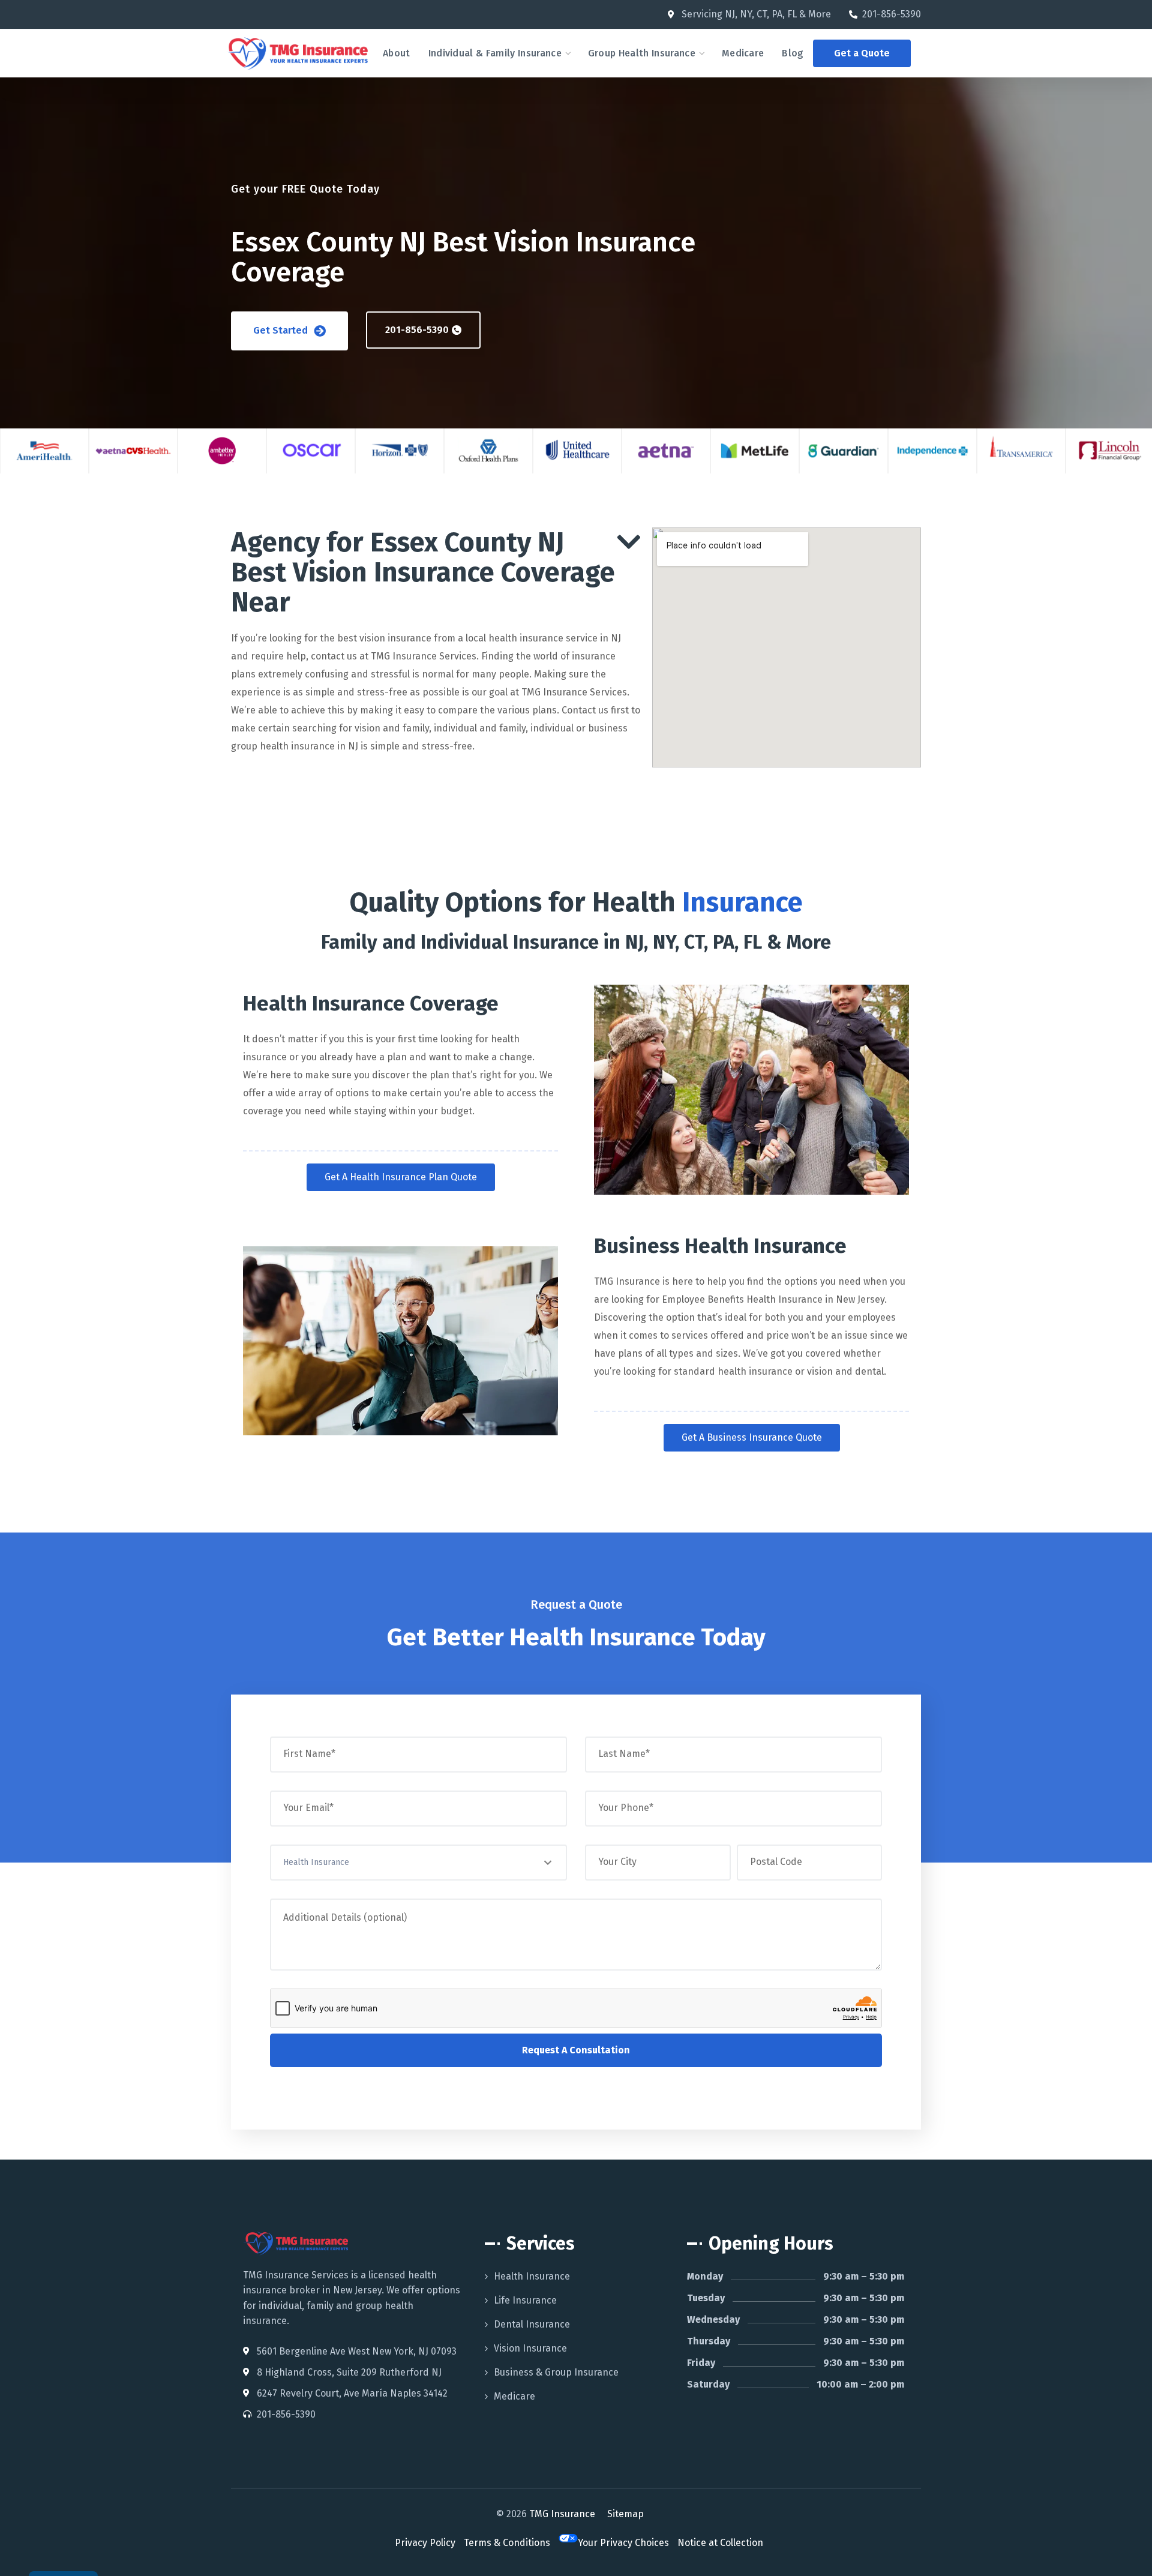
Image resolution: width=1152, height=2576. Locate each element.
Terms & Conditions (507, 2543)
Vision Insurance (530, 2348)
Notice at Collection (720, 2543)
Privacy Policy (425, 2543)
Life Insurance (525, 2300)
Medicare (514, 2396)
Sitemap (625, 2514)
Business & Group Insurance (556, 2372)
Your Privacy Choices (623, 2543)
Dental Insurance (532, 2324)
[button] (862, 53)
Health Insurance (532, 2276)
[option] (44, 451)
